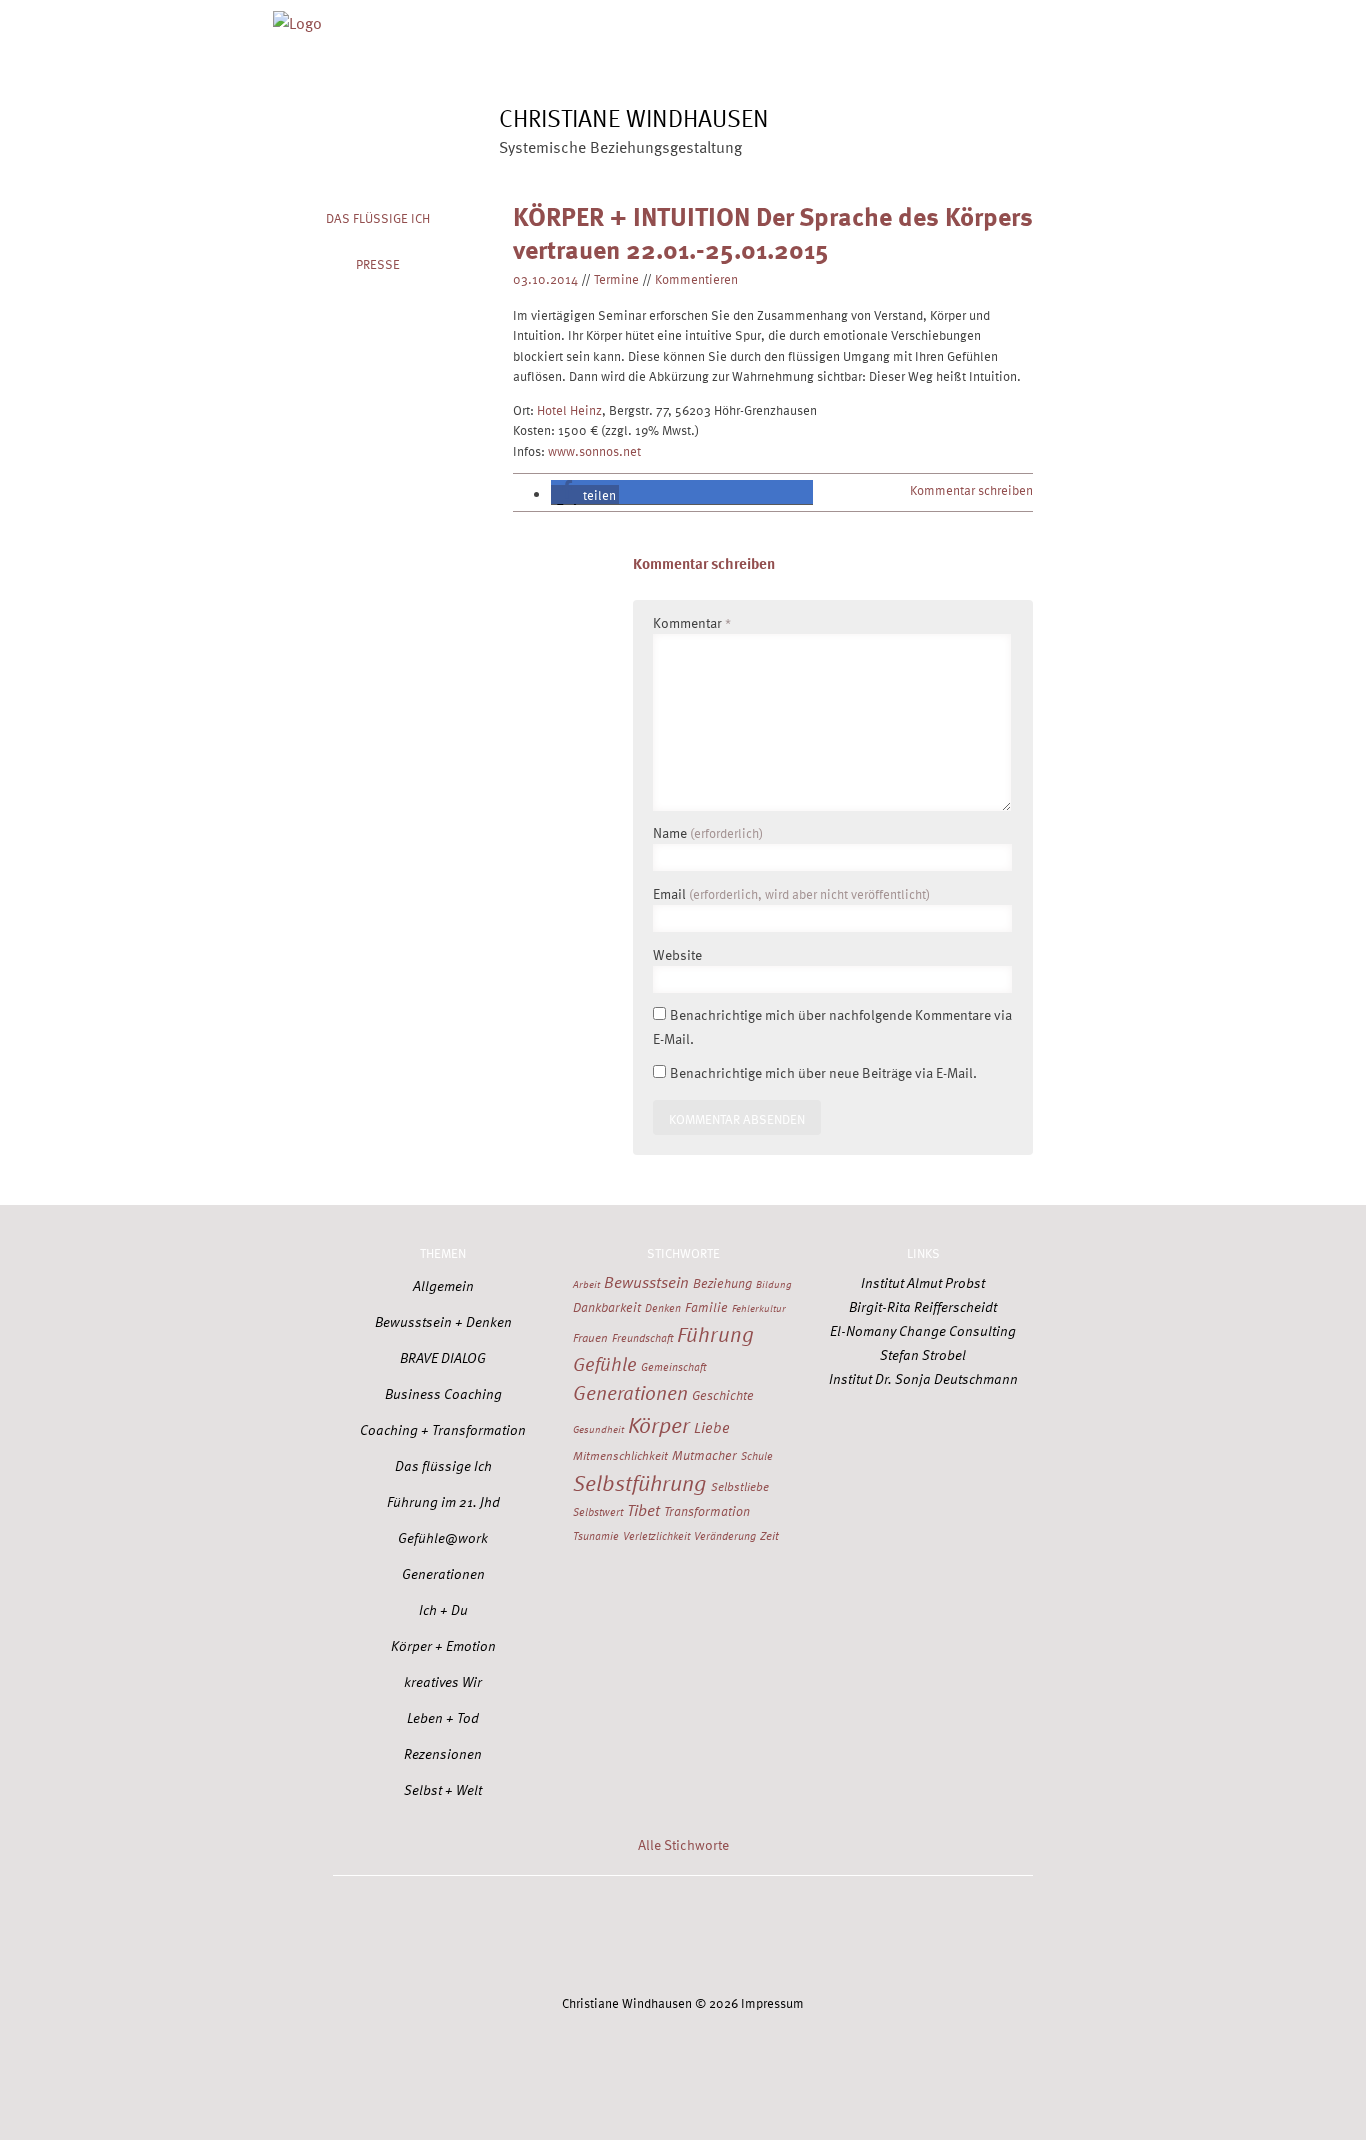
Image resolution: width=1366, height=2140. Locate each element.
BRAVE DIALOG (443, 1357)
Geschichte (723, 1395)
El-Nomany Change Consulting (923, 1330)
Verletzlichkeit (656, 1535)
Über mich (574, 16)
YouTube (729, 1937)
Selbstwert (598, 1511)
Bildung (774, 1284)
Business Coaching (443, 1393)
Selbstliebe (740, 1486)
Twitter (456, 1937)
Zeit (769, 1535)
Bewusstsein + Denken (443, 1321)
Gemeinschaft (673, 1366)
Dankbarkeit (607, 1307)
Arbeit (586, 1284)
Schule (757, 1455)
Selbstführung (640, 1482)
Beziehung (722, 1283)
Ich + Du (443, 1609)
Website (677, 954)
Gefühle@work (443, 1537)
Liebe (712, 1427)
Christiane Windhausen (634, 117)
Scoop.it (820, 1937)
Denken (663, 1307)
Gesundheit (598, 1429)
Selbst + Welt (443, 1789)
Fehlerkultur (759, 1308)
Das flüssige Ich (378, 217)
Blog (761, 16)
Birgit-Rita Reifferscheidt (923, 1306)
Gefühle (605, 1363)
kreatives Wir (443, 1681)
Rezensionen (443, 1753)
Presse (378, 263)
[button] (585, 494)
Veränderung (725, 1535)
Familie (706, 1307)
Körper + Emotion (443, 1645)
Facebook (547, 1937)
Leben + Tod (443, 1717)
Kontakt (1009, 16)
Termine (616, 278)
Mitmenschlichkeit (620, 1455)
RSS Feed (911, 1937)
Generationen (443, 1573)
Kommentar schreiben (971, 489)
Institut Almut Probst (923, 1282)
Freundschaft (642, 1337)
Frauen (590, 1337)
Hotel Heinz (569, 409)
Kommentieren (696, 278)
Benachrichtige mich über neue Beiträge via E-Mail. (823, 1072)
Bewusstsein (646, 1281)
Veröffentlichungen (880, 16)
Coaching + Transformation (443, 1429)
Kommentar (692, 622)
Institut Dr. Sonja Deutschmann (923, 1378)
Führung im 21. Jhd (443, 1501)
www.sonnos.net (594, 450)
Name (708, 832)
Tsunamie (596, 1535)
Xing (638, 1937)
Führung (715, 1333)
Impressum (772, 2002)
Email (791, 893)
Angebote (675, 16)
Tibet (643, 1509)
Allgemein (443, 1285)
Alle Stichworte (683, 1844)
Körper (659, 1424)
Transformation (707, 1511)
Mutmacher (704, 1455)
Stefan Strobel (923, 1354)
